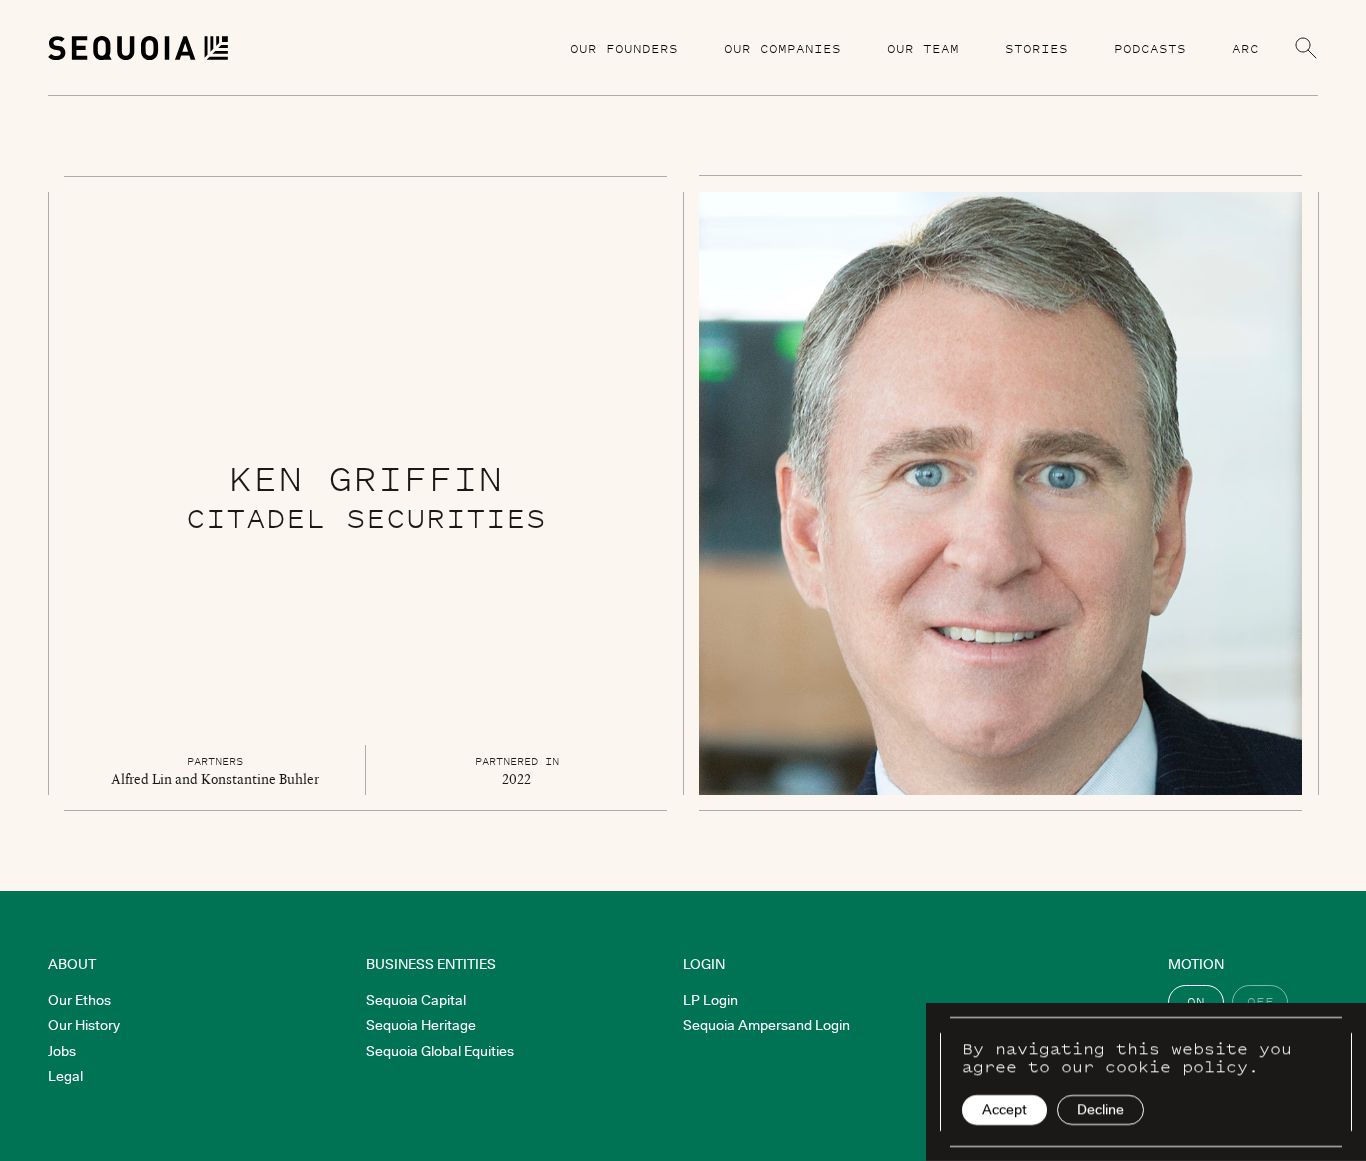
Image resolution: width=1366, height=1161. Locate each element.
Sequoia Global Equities (440, 1051)
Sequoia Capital (416, 1000)
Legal (65, 1076)
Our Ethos (79, 1000)
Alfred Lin (141, 779)
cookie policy (1176, 1066)
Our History (84, 1025)
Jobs (62, 1051)
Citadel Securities (366, 517)
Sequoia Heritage (421, 1025)
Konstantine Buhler (260, 779)
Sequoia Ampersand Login (766, 1025)
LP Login (710, 1000)
